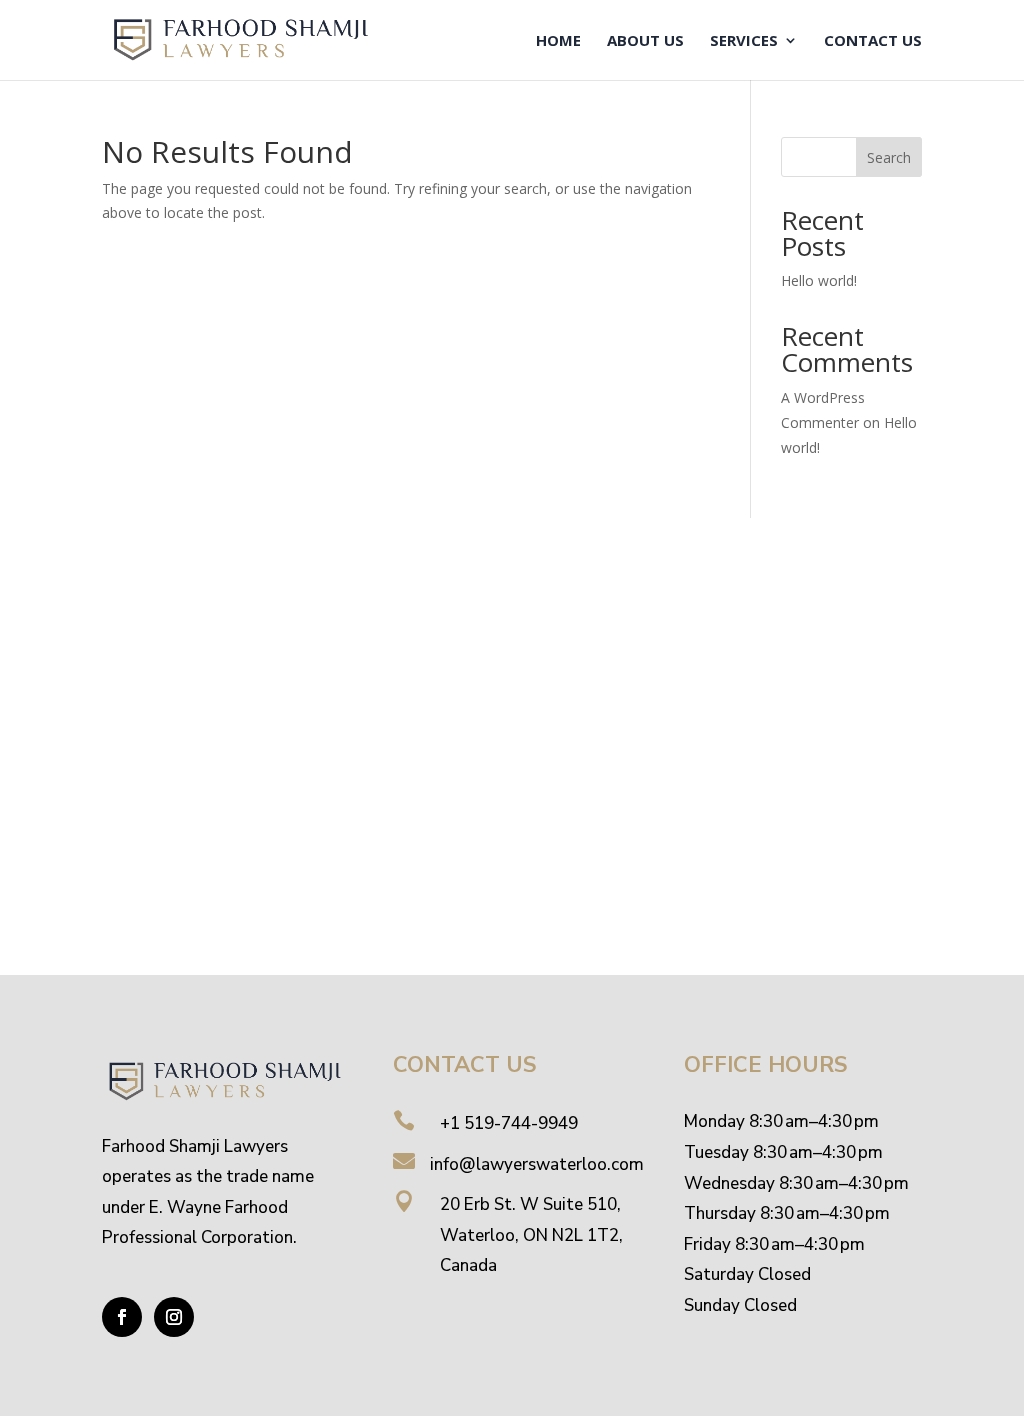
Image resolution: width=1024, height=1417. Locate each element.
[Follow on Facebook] (122, 1317)
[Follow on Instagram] (174, 1317)
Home (558, 41)
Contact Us (873, 41)
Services (744, 41)
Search (889, 157)
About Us (645, 41)
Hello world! (819, 280)
